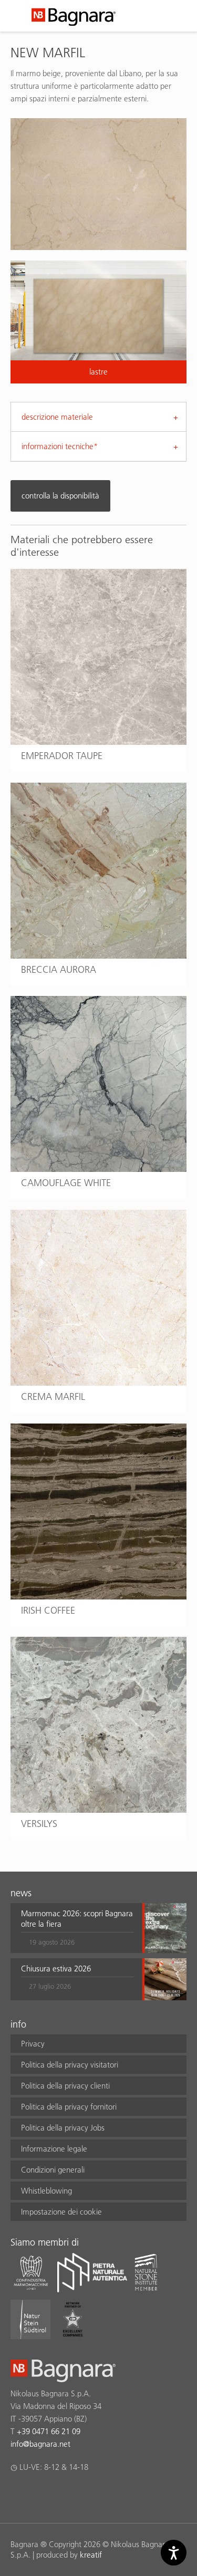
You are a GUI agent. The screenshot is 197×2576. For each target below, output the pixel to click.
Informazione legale (54, 2149)
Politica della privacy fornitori (69, 2107)
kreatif (91, 2555)
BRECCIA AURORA (59, 969)
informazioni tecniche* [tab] (60, 446)
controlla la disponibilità (60, 496)
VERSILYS (39, 1824)
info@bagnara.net (40, 2444)
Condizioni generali (53, 2170)
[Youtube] (78, 2495)
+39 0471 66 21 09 (49, 2431)
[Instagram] (37, 2495)
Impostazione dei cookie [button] (61, 2212)
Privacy (33, 2044)
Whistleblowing (46, 2191)
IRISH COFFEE (48, 1610)
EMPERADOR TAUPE (62, 756)
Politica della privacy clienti (65, 2086)
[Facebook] (17, 2495)
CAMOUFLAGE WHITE (66, 1183)
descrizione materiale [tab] (57, 417)
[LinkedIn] (58, 2495)
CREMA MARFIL (53, 1396)
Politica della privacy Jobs (63, 2128)
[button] (77, 1928)
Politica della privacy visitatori (70, 2065)
